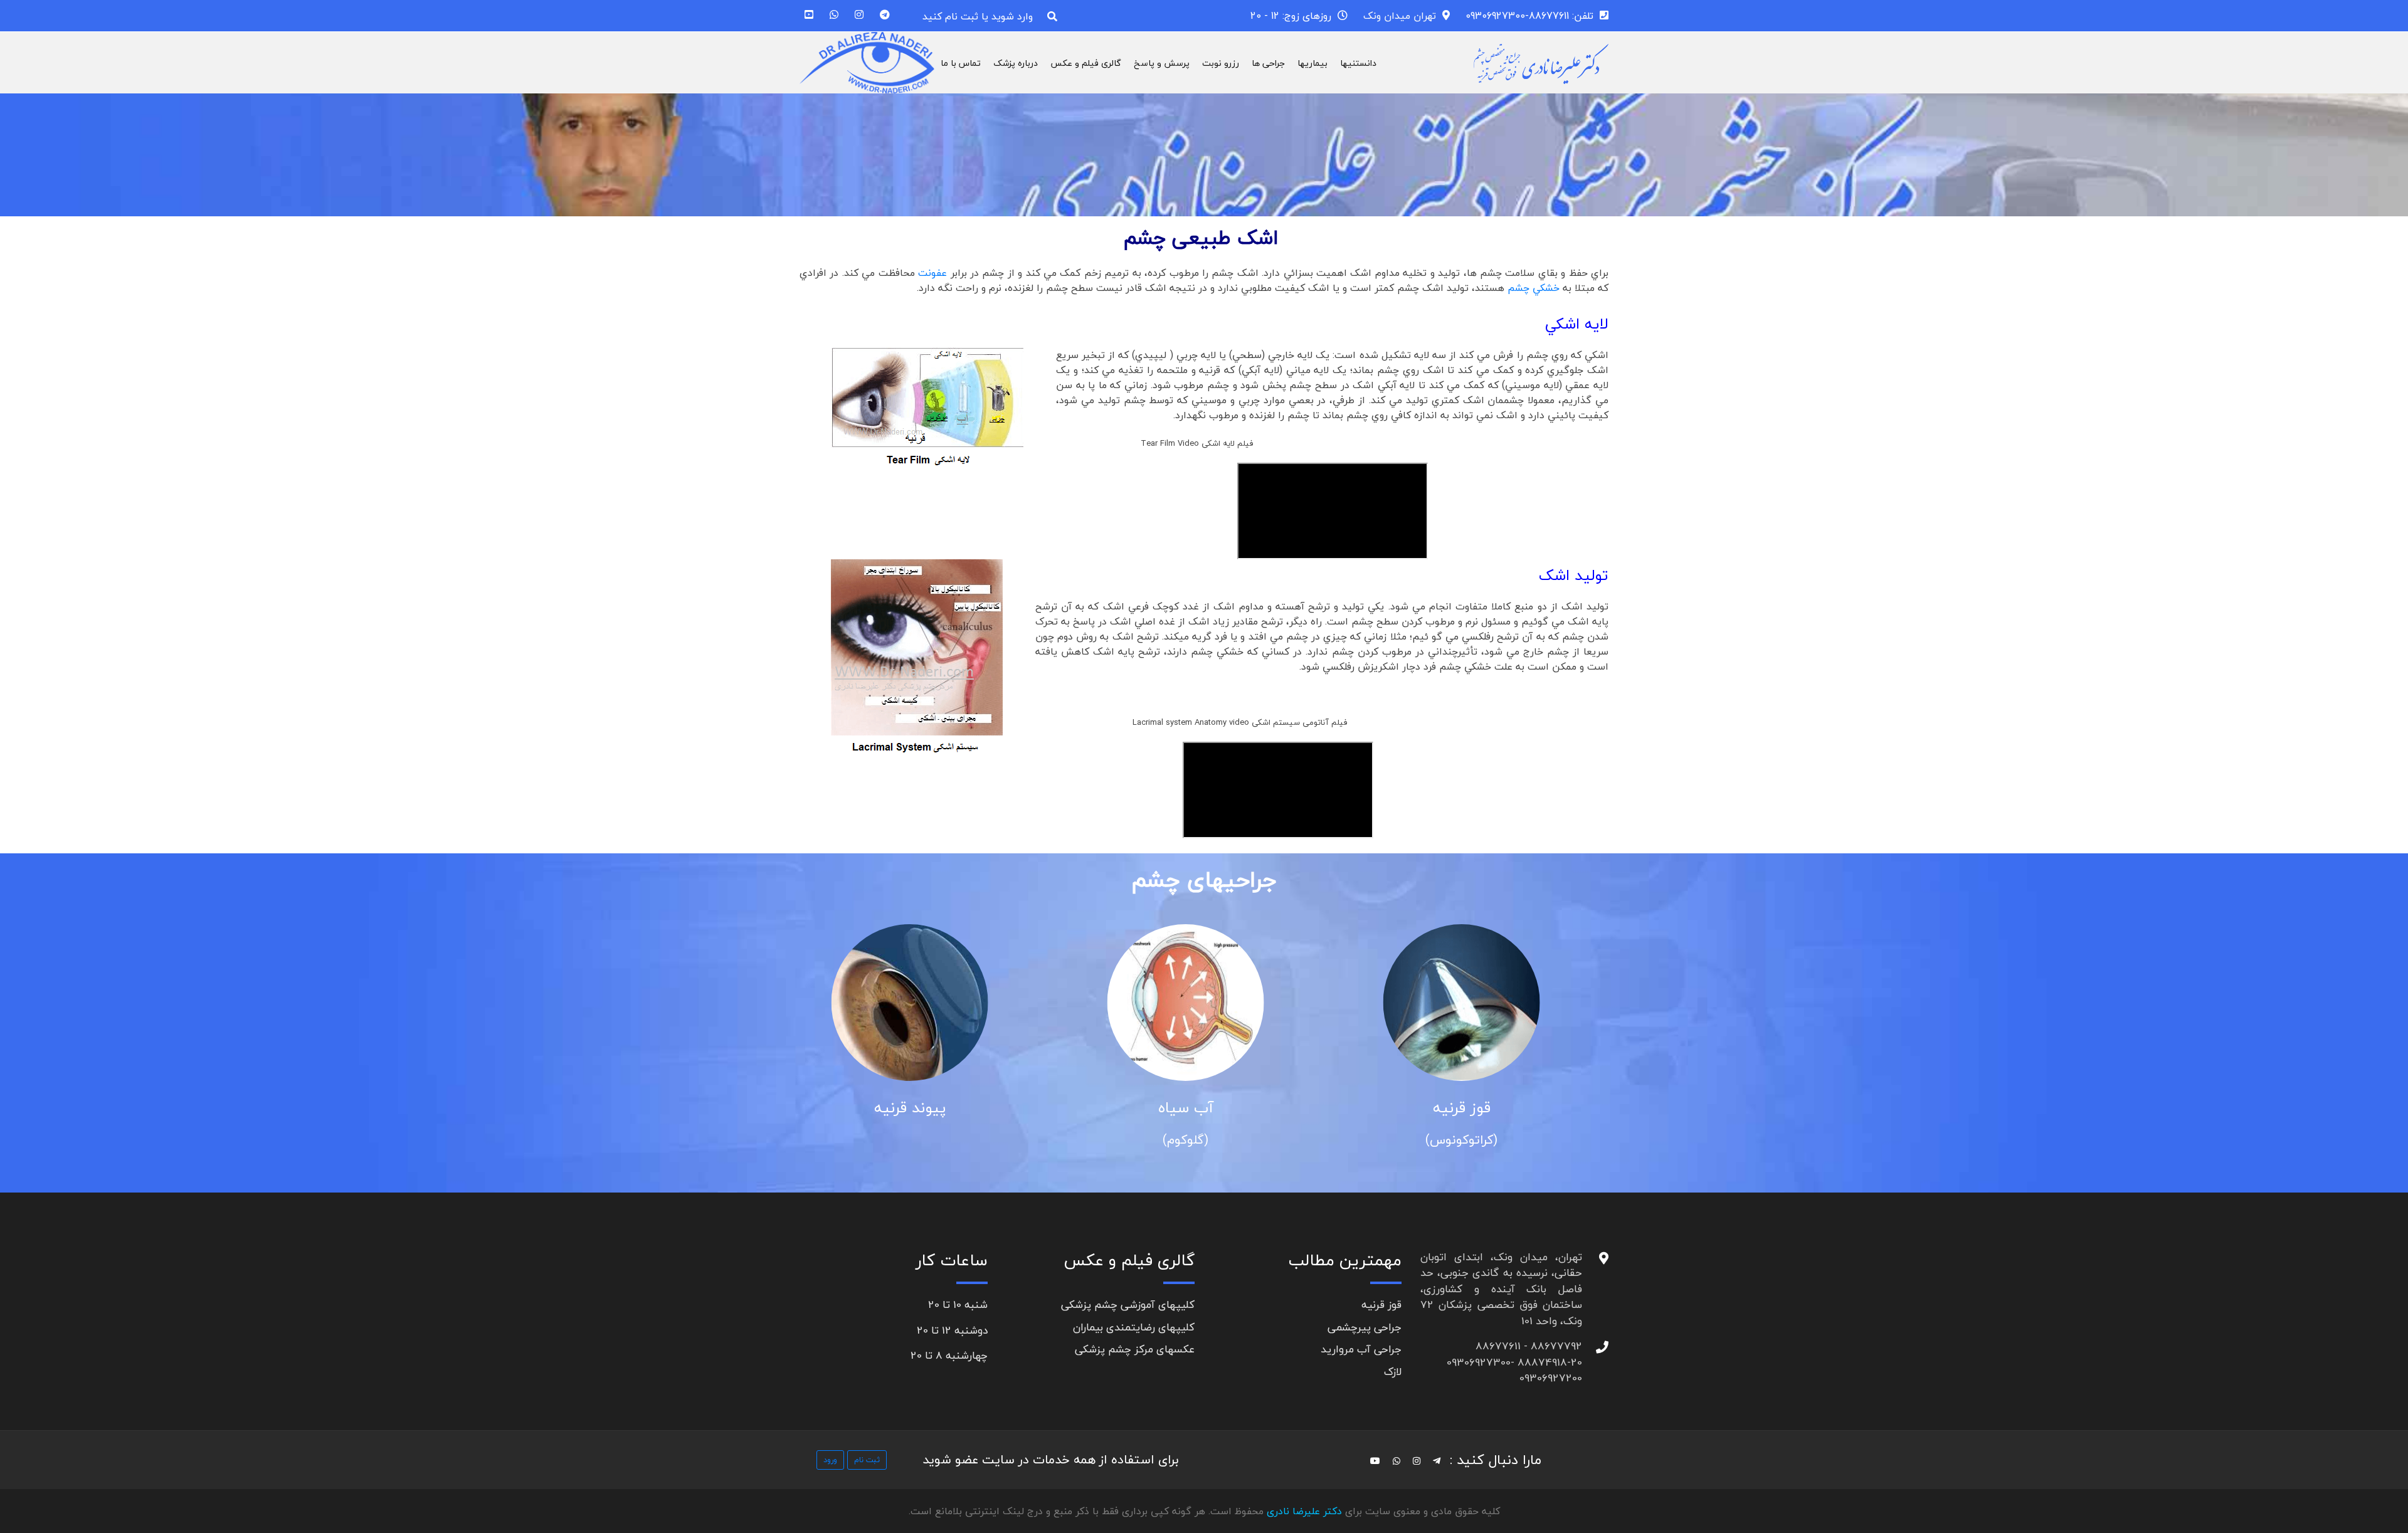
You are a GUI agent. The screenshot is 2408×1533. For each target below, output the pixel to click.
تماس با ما (961, 63)
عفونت (932, 273)
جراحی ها (1268, 63)
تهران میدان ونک (1400, 16)
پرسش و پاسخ (1162, 63)
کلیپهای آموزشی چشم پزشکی (1128, 1304)
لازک (1393, 1372)
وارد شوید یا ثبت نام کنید (978, 16)
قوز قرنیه (1480, 1108)
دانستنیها (1358, 63)
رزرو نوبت (1221, 63)
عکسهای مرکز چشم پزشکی (1135, 1349)
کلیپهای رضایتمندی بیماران (1134, 1327)
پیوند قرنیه (928, 1108)
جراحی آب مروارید (1361, 1349)
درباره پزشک (1016, 63)
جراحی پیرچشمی (1365, 1327)
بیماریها (1312, 63)
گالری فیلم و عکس (1086, 63)
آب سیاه (1204, 1108)
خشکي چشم (1532, 288)
